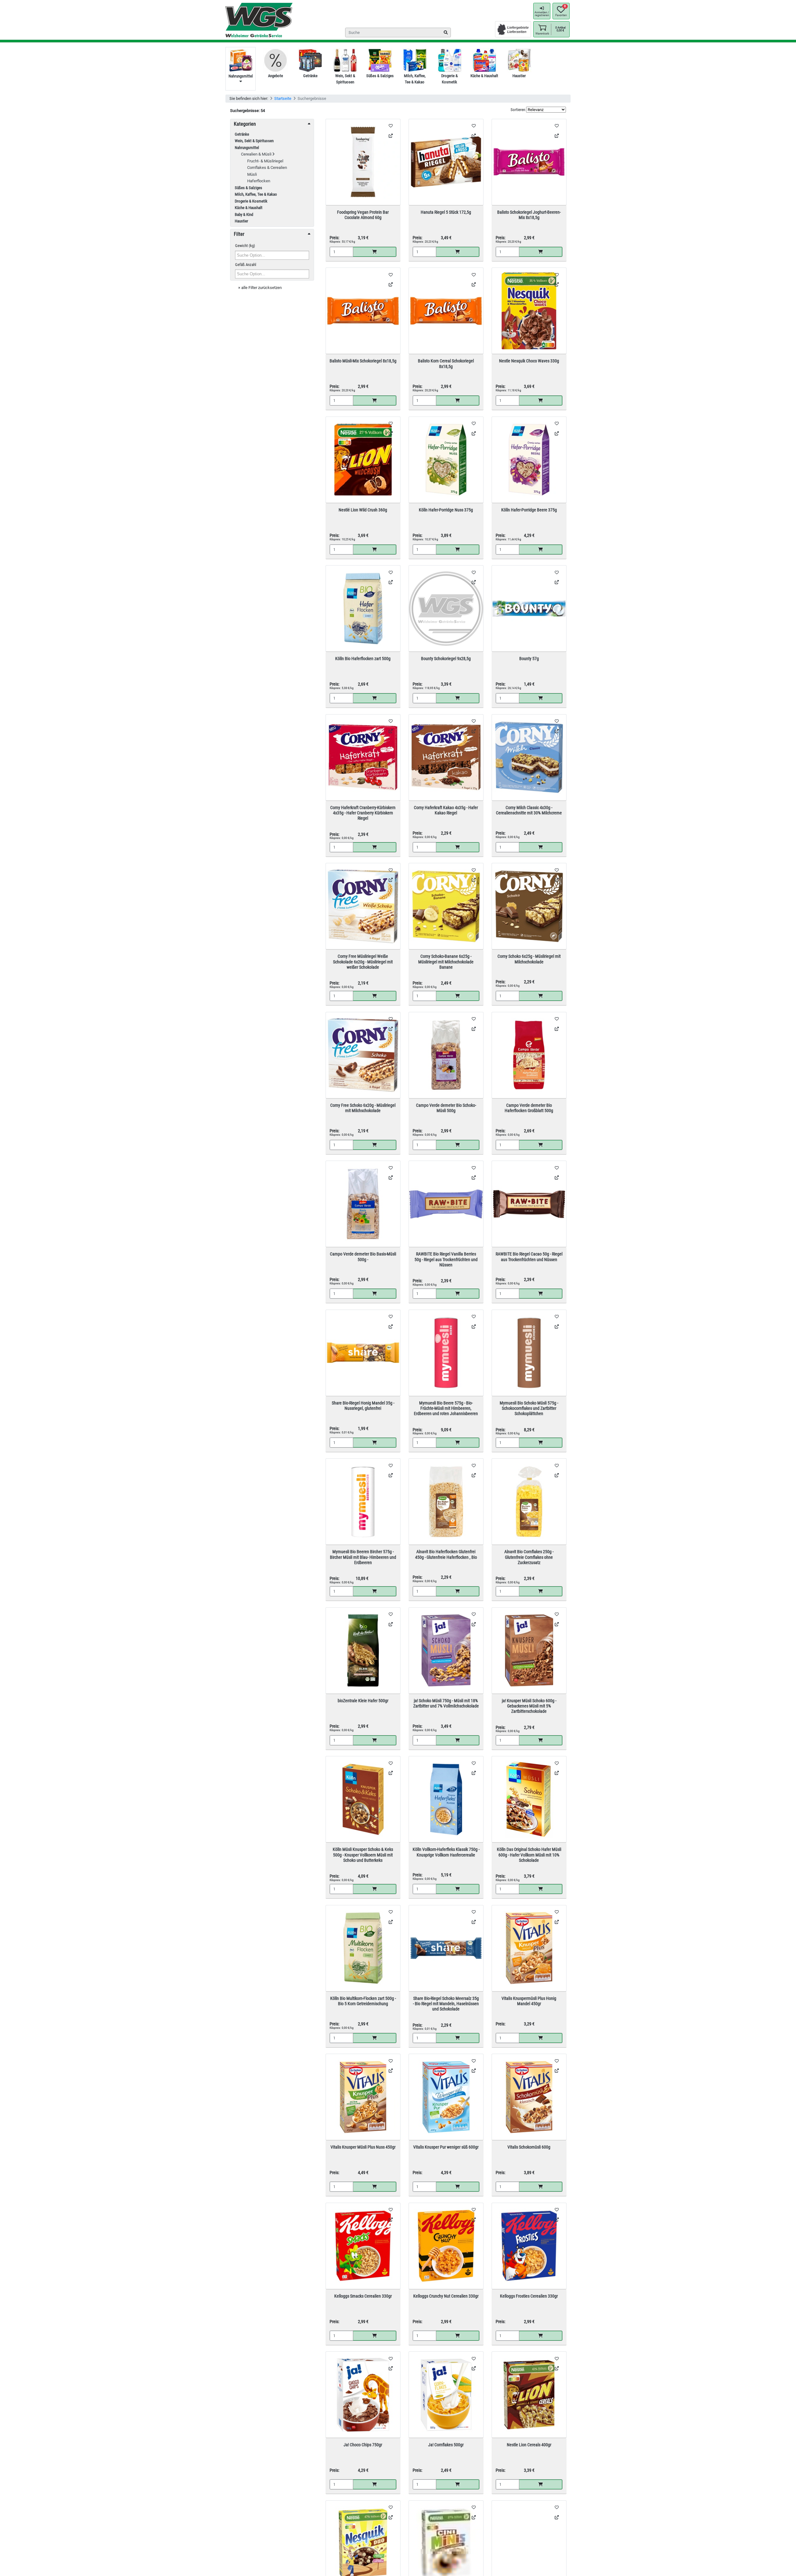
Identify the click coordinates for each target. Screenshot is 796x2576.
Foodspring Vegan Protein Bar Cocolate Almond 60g (363, 215)
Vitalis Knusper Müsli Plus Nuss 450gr (363, 2147)
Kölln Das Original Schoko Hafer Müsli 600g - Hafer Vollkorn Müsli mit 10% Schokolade (529, 1855)
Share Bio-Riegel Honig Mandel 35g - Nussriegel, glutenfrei (363, 1406)
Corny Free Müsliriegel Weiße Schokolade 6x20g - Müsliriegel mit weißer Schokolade (363, 962)
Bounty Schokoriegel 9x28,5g (446, 659)
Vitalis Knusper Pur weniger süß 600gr (446, 2147)
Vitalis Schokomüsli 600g (529, 2147)
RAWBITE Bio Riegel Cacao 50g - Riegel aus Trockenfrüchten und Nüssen (529, 1257)
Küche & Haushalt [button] (249, 208)
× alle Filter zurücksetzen (260, 288)
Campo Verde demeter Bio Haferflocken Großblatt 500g (529, 1108)
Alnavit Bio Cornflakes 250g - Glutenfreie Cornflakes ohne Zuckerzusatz (529, 1557)
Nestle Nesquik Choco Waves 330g (529, 361)
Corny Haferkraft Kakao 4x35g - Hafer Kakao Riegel (446, 810)
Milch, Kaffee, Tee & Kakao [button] (256, 194)
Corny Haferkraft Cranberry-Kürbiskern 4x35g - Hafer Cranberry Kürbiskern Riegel (363, 813)
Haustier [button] (241, 221)
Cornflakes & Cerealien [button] (267, 168)
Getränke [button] (242, 134)
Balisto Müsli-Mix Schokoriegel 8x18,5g (363, 361)
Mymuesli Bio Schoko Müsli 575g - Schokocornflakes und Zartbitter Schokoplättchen (529, 1408)
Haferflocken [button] (259, 181)
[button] (542, 29)
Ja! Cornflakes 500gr (446, 2445)
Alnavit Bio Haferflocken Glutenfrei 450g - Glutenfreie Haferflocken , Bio (446, 1554)
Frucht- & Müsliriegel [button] (265, 161)
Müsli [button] (252, 174)
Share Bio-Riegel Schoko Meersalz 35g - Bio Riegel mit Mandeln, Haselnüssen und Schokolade (446, 2004)
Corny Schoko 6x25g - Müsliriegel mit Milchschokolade (529, 959)
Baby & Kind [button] (244, 214)
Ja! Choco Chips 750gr (363, 2445)
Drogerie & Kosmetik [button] (251, 201)
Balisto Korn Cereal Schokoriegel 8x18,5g (446, 363)
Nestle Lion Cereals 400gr (529, 2445)
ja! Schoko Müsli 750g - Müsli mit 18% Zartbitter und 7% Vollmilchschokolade (446, 1703)
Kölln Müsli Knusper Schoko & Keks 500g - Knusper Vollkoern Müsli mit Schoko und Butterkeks (363, 1855)
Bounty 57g (529, 659)
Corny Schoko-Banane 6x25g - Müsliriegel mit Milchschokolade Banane (446, 962)
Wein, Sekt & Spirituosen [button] (254, 141)
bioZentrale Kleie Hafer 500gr (363, 1701)
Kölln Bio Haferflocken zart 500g (363, 659)
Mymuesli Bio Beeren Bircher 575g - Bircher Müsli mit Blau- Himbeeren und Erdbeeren (363, 1557)
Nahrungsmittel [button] (247, 148)
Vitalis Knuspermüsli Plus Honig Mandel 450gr (529, 2001)
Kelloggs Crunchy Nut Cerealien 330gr (446, 2296)
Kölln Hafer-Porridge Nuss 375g (446, 510)
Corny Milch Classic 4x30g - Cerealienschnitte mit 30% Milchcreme (529, 810)
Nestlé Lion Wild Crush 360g (363, 510)
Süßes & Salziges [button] (248, 188)
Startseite (283, 98)
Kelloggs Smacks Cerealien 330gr (363, 2296)
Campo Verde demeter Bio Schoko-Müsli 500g (446, 1108)
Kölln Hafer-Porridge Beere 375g (529, 510)
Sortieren (518, 110)
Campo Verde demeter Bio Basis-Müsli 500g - (363, 1257)
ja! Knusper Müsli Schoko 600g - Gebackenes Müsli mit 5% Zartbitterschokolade (529, 1706)
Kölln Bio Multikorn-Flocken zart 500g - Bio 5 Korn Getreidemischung (363, 2001)
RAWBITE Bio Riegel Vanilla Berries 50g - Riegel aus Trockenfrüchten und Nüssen (446, 1259)
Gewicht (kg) (245, 246)
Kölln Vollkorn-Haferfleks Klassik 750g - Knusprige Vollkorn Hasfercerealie (446, 1852)
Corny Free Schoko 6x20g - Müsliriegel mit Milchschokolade (363, 1108)
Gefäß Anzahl (246, 265)
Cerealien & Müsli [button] (257, 154)
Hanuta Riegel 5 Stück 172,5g (446, 212)
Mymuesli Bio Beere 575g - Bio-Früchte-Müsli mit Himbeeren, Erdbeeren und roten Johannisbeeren (446, 1408)
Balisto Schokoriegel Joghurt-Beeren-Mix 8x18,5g (529, 215)
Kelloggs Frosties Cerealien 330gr (529, 2296)
